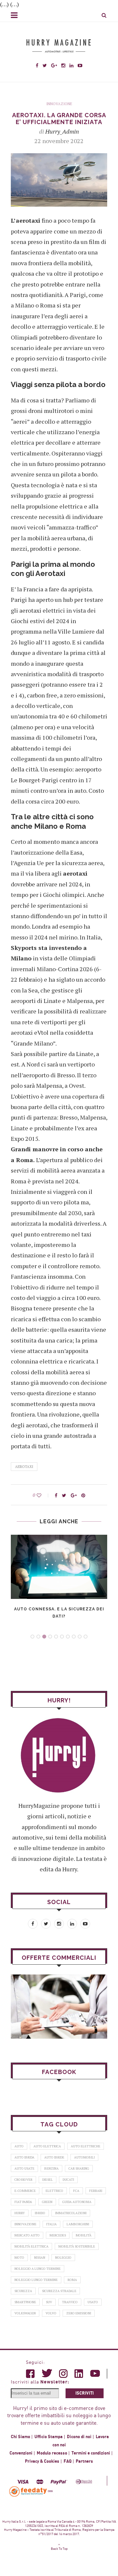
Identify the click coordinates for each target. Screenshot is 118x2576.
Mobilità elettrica (31, 2246)
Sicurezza (23, 2291)
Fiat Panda (23, 2202)
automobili (84, 2157)
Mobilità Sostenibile (77, 2246)
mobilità (84, 2235)
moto (19, 2258)
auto (19, 2146)
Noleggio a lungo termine (38, 2269)
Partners (84, 2461)
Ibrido (40, 2213)
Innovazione (59, 104)
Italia (51, 2224)
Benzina (51, 2168)
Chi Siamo (20, 2437)
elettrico (54, 2191)
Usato (93, 2302)
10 (86, 1637)
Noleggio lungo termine (36, 2280)
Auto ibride (54, 2157)
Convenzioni (21, 2453)
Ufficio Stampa (49, 2437)
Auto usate (24, 2168)
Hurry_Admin (62, 131)
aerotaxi (24, 1467)
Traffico (70, 2302)
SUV (49, 2302)
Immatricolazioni (71, 2213)
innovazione (25, 2224)
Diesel (48, 2180)
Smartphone (25, 2302)
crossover (23, 2180)
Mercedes (58, 2235)
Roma (72, 2280)
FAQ (68, 2461)
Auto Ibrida (24, 2157)
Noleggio (63, 2258)
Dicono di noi (79, 2437)
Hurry (20, 2213)
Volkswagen (25, 2313)
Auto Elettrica (47, 2146)
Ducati (68, 2180)
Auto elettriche (86, 2146)
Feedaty (29, 2491)
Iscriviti (85, 2393)
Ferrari (96, 2191)
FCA (76, 2191)
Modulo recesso (52, 2453)
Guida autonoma (77, 2202)
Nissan (40, 2258)
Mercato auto (27, 2235)
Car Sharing (79, 2168)
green (47, 2202)
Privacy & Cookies (42, 2461)
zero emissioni (79, 2313)
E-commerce (25, 2191)
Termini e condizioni (91, 2453)
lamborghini (78, 2224)
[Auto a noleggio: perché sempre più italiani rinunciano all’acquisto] (59, 2006)
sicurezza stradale (59, 2291)
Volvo (51, 2313)
